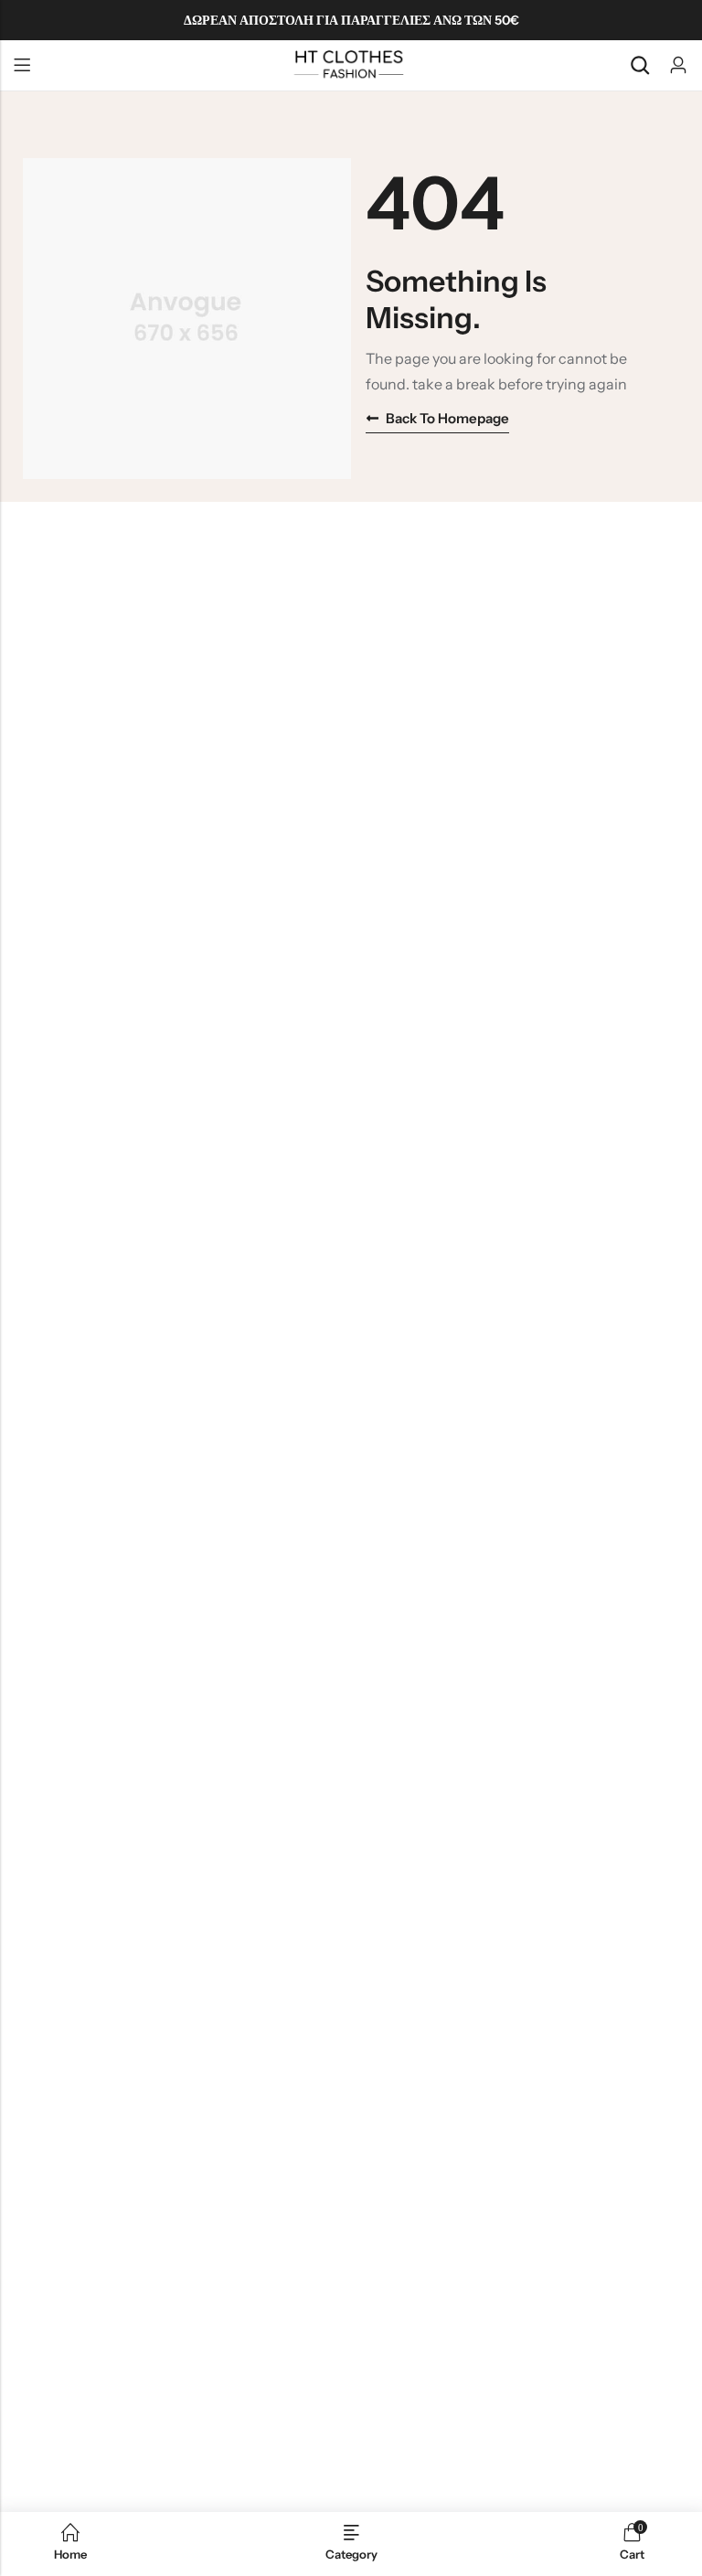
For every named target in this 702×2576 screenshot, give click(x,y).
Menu (22, 66)
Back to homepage (447, 418)
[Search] (640, 65)
